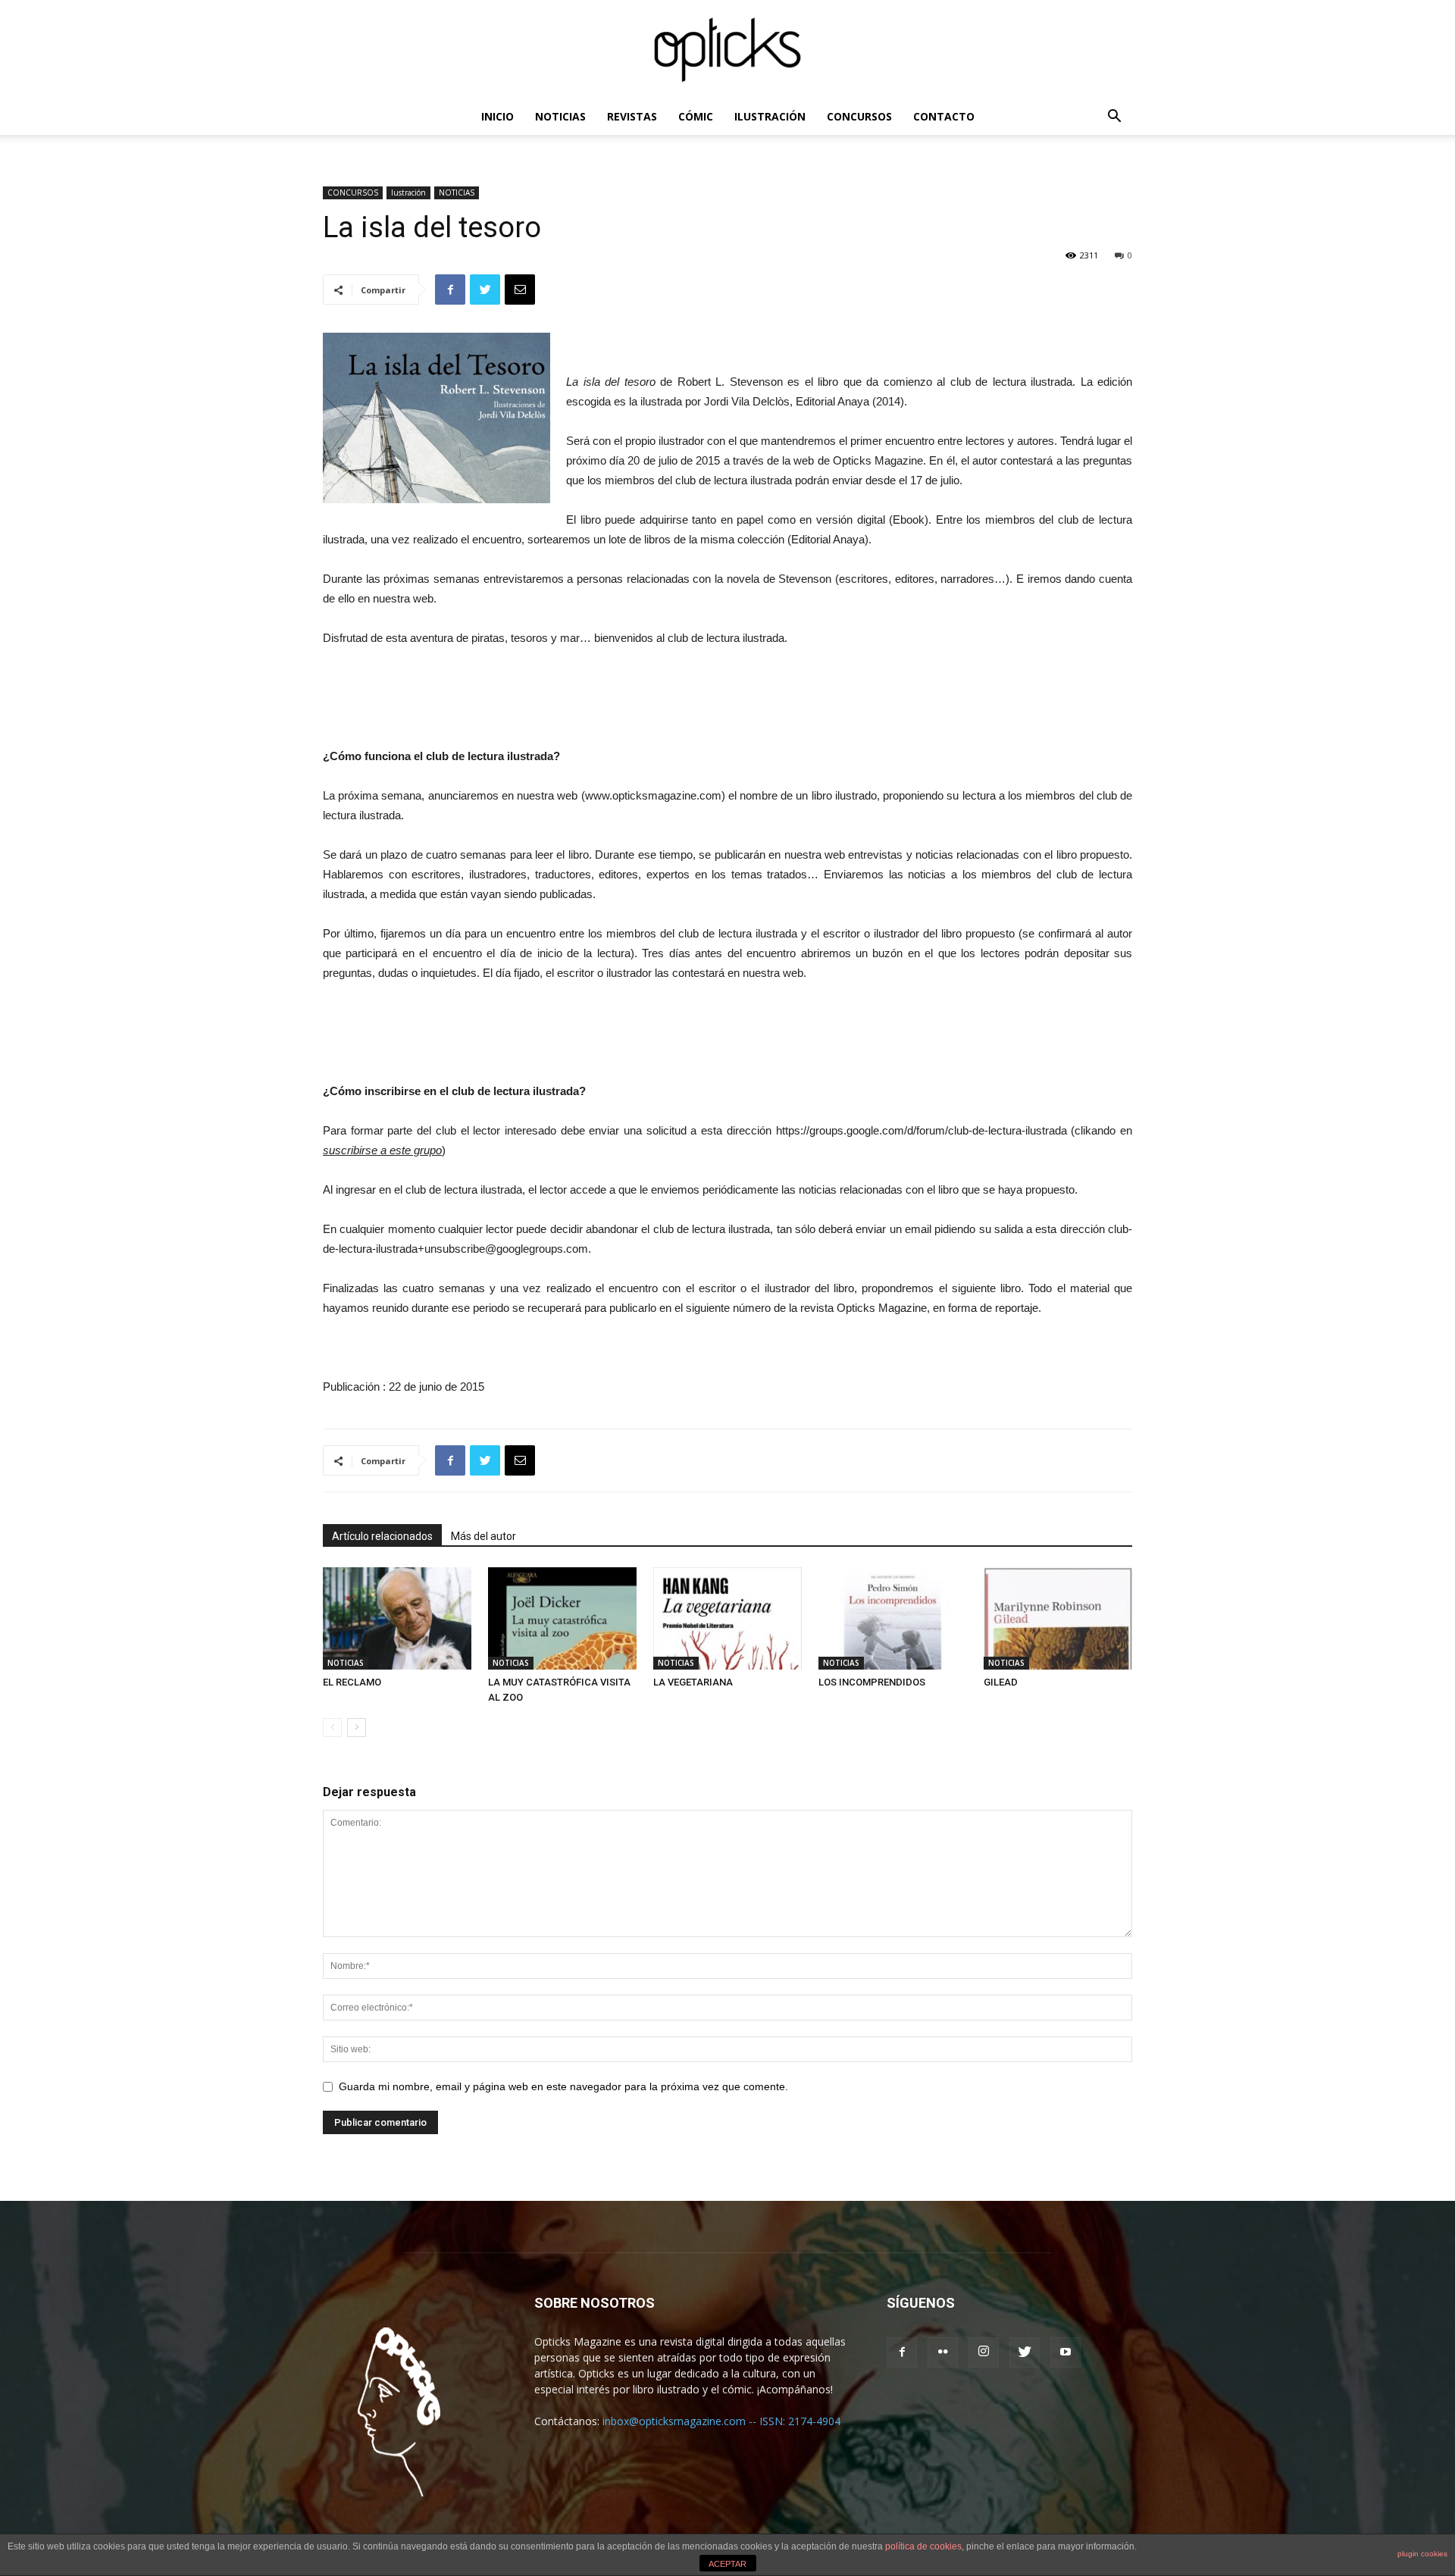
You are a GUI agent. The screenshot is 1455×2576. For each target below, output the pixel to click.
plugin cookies (1422, 2554)
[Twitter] (1025, 2352)
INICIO (498, 116)
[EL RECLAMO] (397, 1618)
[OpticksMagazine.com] (727, 50)
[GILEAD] (1058, 1618)
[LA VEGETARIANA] (727, 1618)
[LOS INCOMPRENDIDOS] (893, 1618)
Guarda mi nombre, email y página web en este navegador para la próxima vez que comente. (563, 2086)
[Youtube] (1065, 2352)
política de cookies (923, 2546)
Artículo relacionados (382, 1536)
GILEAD (1001, 1682)
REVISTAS (632, 116)
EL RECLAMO (352, 1682)
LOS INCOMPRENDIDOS (872, 1682)
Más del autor (483, 1536)
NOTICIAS (560, 116)
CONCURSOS (859, 116)
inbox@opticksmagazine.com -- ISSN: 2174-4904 (721, 2421)
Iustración (408, 192)
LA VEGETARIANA (693, 1682)
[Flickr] (943, 2352)
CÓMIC (696, 116)
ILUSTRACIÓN (770, 116)
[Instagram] (984, 2352)
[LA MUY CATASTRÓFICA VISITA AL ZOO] (562, 1618)
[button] (1114, 118)
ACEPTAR (727, 2564)
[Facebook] (902, 2352)
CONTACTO (944, 116)
